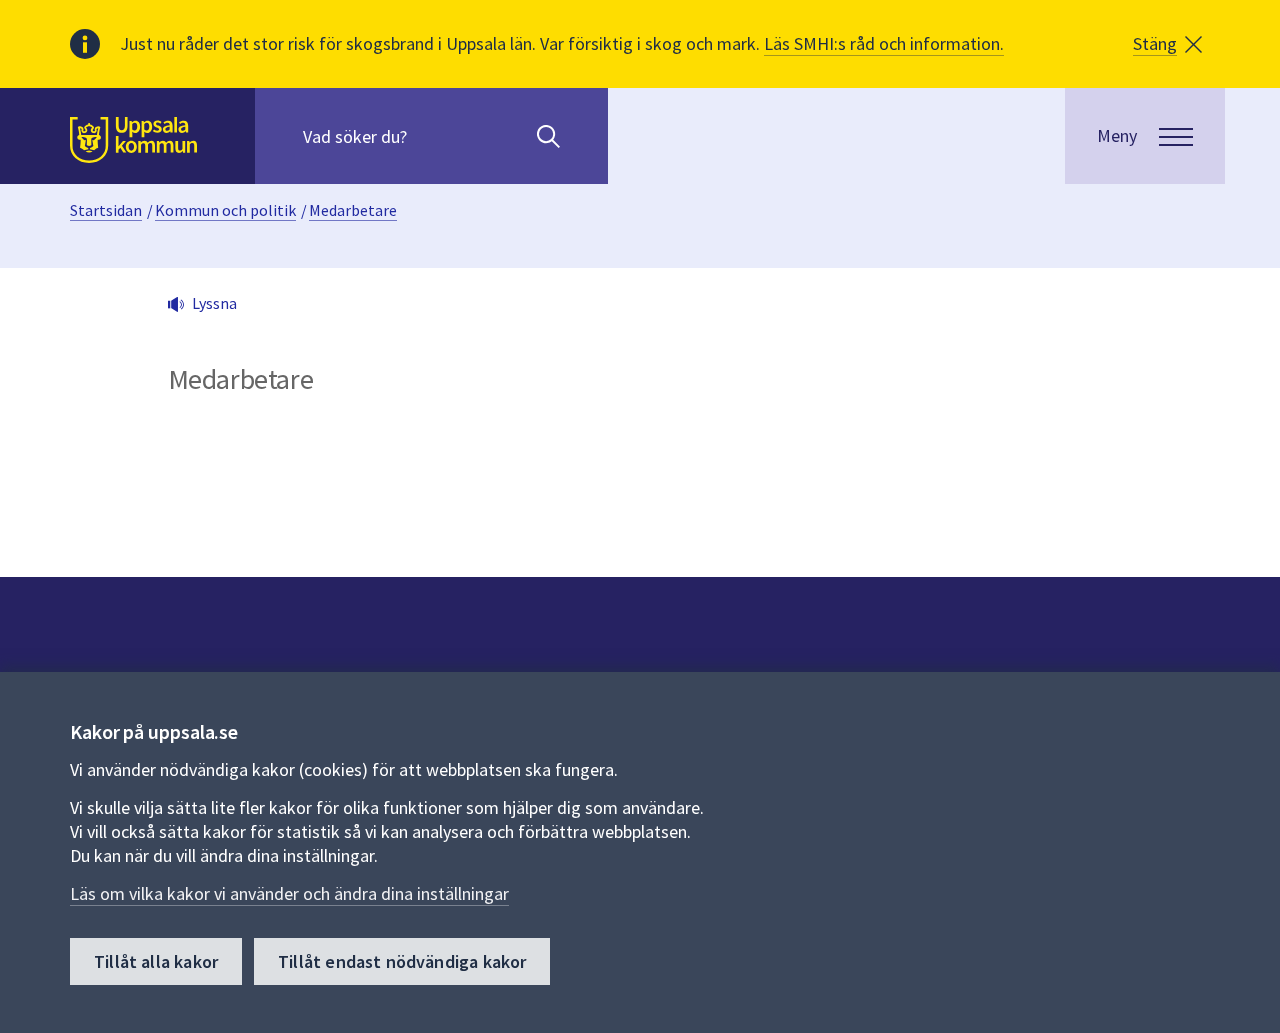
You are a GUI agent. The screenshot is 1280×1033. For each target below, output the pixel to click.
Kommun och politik (225, 210)
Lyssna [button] (214, 303)
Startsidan (106, 210)
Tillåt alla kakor (156, 961)
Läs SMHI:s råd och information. (884, 43)
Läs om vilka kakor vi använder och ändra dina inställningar (289, 893)
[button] (1167, 44)
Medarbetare (353, 210)
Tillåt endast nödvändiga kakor (402, 961)
